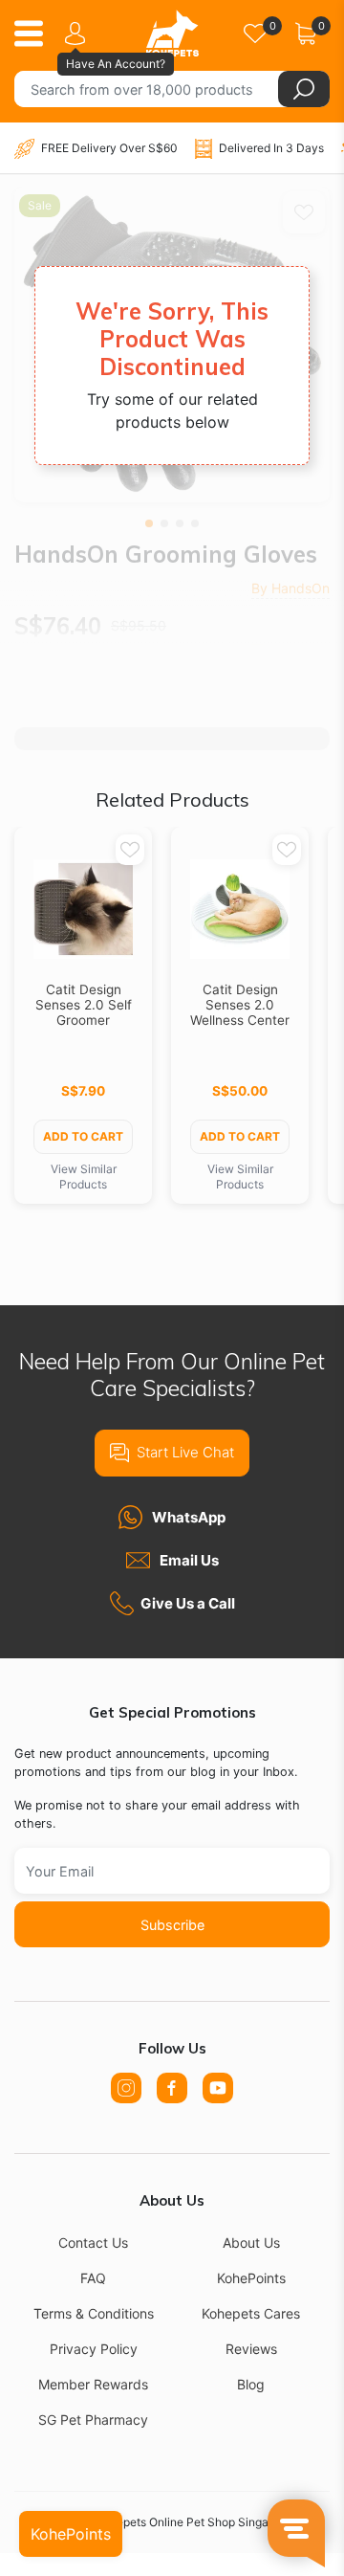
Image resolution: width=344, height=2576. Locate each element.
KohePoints (251, 2278)
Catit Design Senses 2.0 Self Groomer (84, 1005)
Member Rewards (93, 2384)
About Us (251, 2243)
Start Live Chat (185, 1452)
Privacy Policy (94, 2349)
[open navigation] (36, 33)
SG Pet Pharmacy (93, 2420)
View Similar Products (84, 1177)
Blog (251, 2384)
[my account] (78, 33)
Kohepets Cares (251, 2313)
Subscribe (172, 1925)
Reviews (251, 2349)
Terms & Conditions (94, 2313)
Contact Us (93, 2243)
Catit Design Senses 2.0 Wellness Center (240, 1005)
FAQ (93, 2278)
